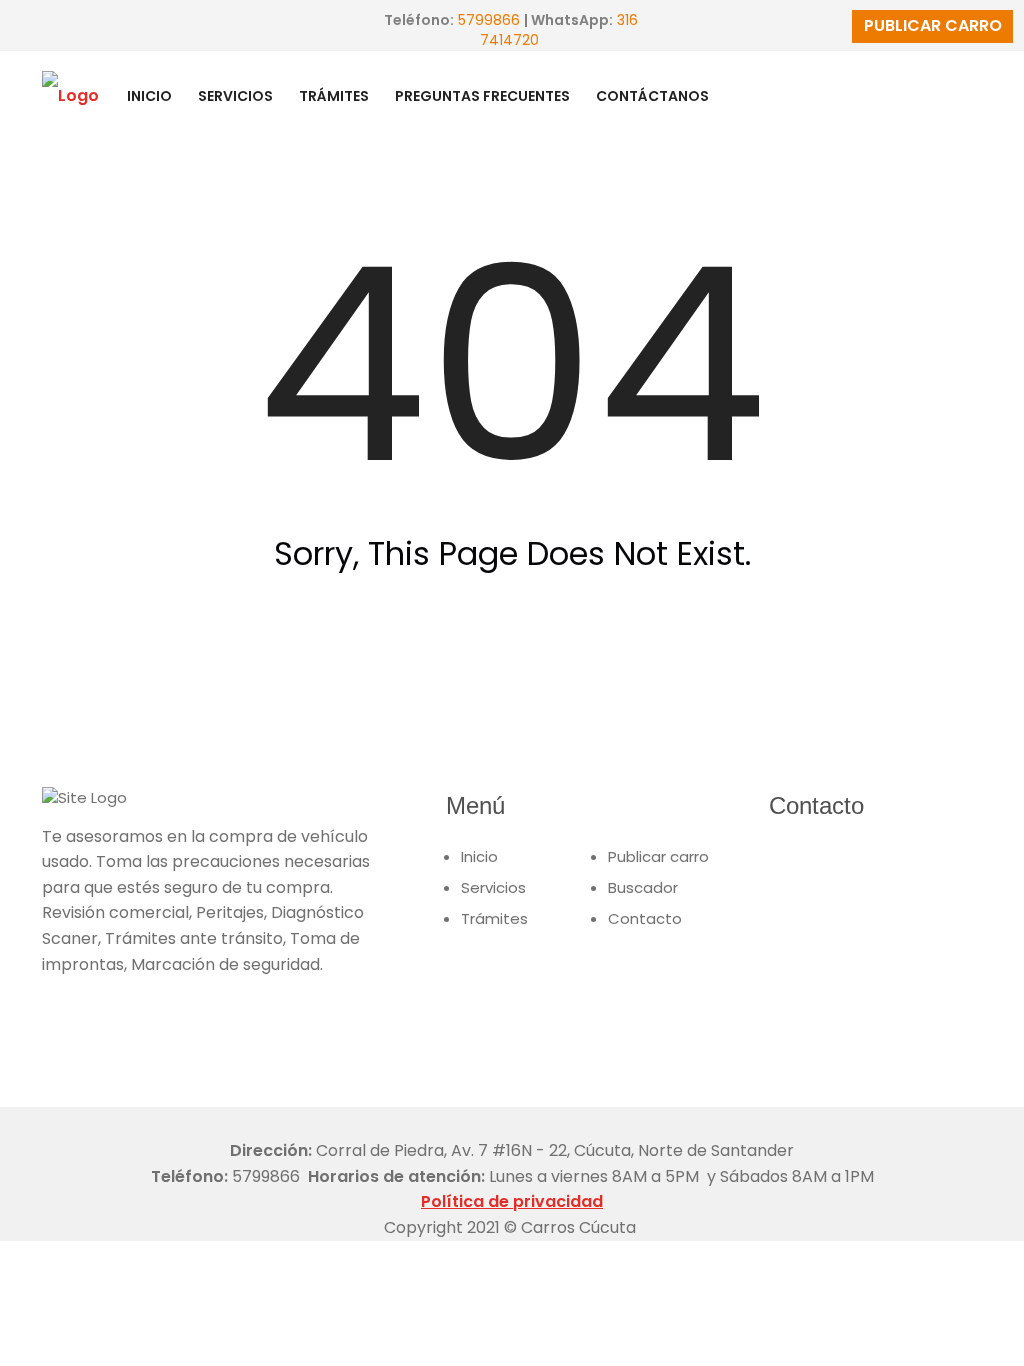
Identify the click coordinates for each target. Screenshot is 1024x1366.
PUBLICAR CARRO (933, 25)
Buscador (643, 887)
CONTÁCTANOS (652, 96)
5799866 (489, 20)
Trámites (494, 918)
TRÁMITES (334, 96)
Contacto (645, 918)
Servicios (493, 887)
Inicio (479, 856)
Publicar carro (658, 856)
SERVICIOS (235, 96)
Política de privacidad (512, 1201)
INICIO (149, 96)
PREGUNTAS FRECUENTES (482, 96)
